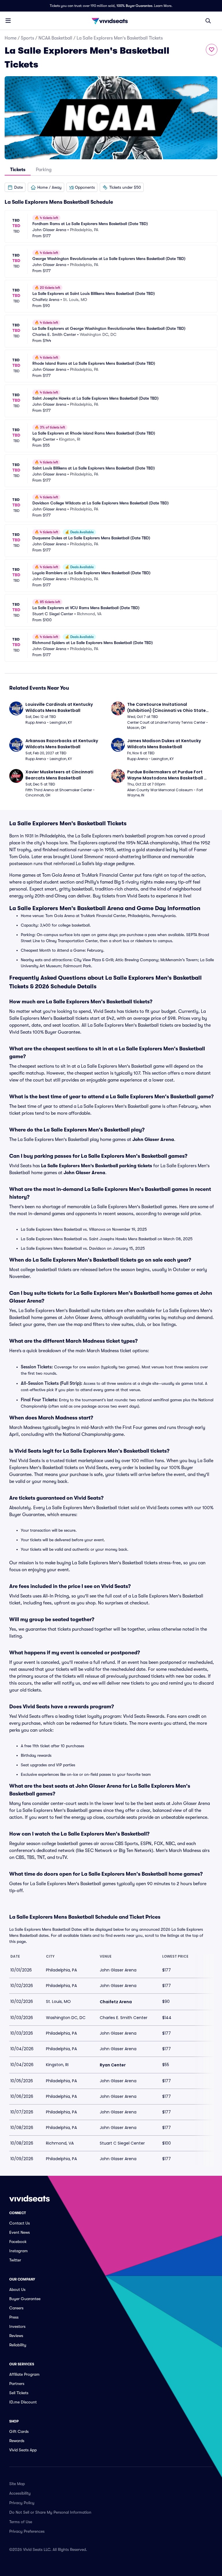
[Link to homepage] (111, 21)
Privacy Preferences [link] (27, 2531)
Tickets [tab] (18, 170)
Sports (27, 38)
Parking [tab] (44, 170)
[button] (15, 187)
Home (11, 38)
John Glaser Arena (153, 1140)
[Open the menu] (8, 20)
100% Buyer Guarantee (134, 6)
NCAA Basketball (55, 38)
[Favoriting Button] (212, 50)
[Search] (208, 21)
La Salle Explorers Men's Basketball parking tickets (97, 1166)
